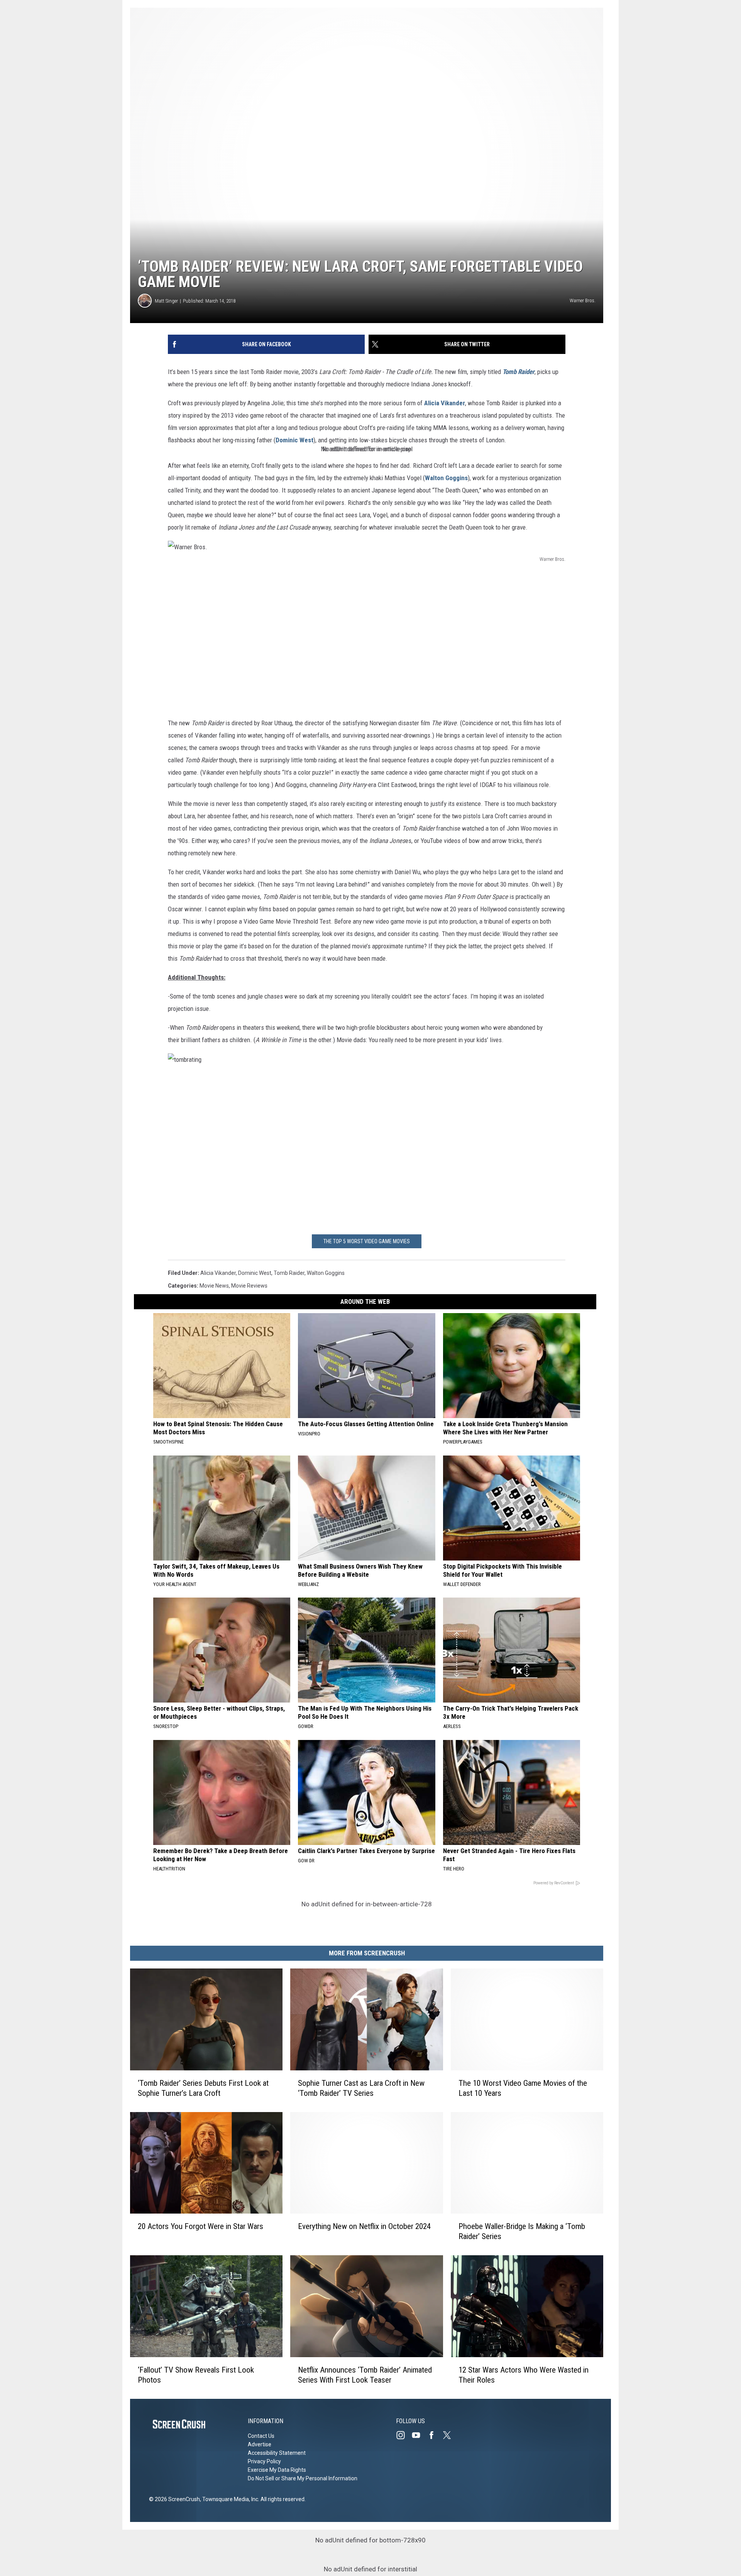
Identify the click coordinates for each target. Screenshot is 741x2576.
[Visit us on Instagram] (404, 2435)
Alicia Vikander (445, 403)
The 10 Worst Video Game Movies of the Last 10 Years (523, 2088)
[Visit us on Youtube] (419, 2435)
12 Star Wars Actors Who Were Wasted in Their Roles (524, 2375)
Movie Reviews (249, 1286)
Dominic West (294, 440)
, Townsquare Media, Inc (229, 2499)
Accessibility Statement (277, 2453)
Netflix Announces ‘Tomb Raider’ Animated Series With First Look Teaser (365, 2375)
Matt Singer (166, 301)
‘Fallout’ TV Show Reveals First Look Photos (196, 2375)
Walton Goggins (446, 478)
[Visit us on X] (450, 2435)
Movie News (214, 1286)
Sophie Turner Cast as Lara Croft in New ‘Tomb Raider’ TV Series (361, 2088)
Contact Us (261, 2436)
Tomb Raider (519, 372)
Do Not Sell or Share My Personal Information (303, 2478)
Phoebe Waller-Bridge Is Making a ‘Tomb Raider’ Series (522, 2231)
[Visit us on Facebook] (435, 2435)
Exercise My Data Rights (277, 2470)
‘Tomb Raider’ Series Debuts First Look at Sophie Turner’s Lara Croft (203, 2088)
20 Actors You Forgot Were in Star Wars (200, 2226)
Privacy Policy (264, 2461)
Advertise (260, 2444)
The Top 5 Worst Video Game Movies (367, 1241)
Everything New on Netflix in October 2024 (364, 2226)
